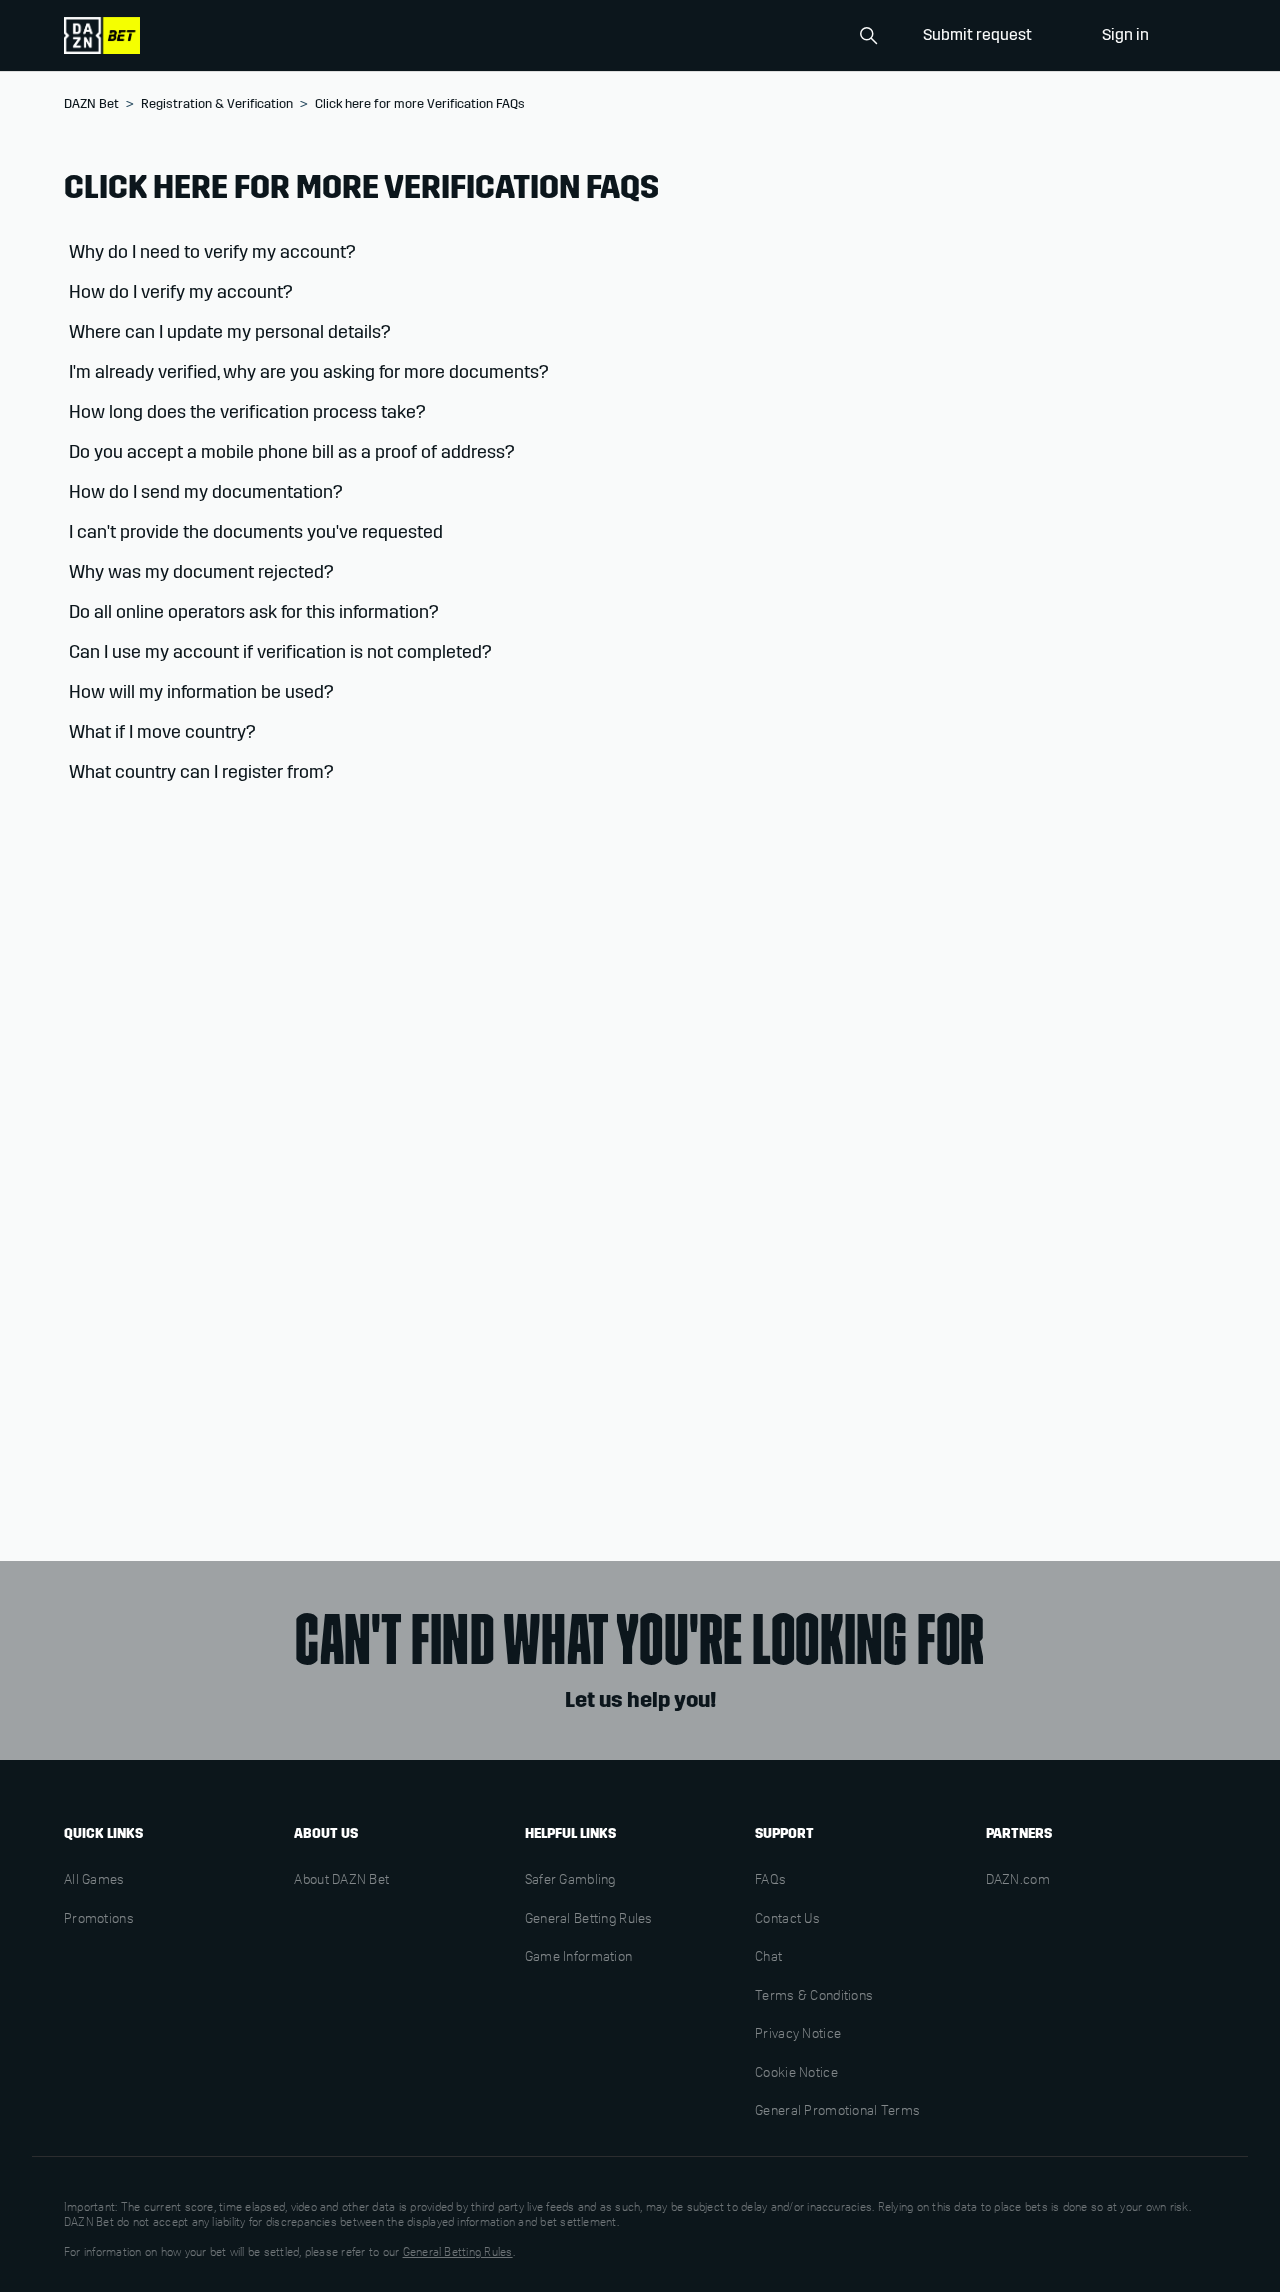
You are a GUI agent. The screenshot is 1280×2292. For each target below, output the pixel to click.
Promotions (99, 1920)
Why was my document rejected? (201, 572)
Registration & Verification (217, 104)
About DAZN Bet (341, 1881)
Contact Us (787, 1920)
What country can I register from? (201, 772)
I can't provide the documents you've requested (256, 532)
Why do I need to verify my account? (212, 252)
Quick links (103, 1833)
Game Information (578, 1958)
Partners (1019, 1833)
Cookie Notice (796, 2074)
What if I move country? (162, 732)
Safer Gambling (570, 1881)
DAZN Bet (91, 104)
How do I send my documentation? (206, 492)
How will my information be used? (201, 692)
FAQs (770, 1881)
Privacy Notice (798, 2035)
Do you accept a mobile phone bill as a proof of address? (292, 452)
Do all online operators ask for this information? (254, 612)
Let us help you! (640, 1700)
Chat (768, 1958)
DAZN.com (1018, 1881)
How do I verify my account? (181, 292)
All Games (94, 1881)
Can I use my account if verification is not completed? (280, 652)
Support (784, 1833)
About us (326, 1833)
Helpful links (570, 1833)
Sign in (1125, 34)
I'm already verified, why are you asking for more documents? (311, 372)
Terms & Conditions (814, 1997)
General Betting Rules (589, 1920)
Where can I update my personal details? (230, 332)
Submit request (977, 34)
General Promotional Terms (837, 2112)
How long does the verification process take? (247, 412)
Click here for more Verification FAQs (420, 104)
